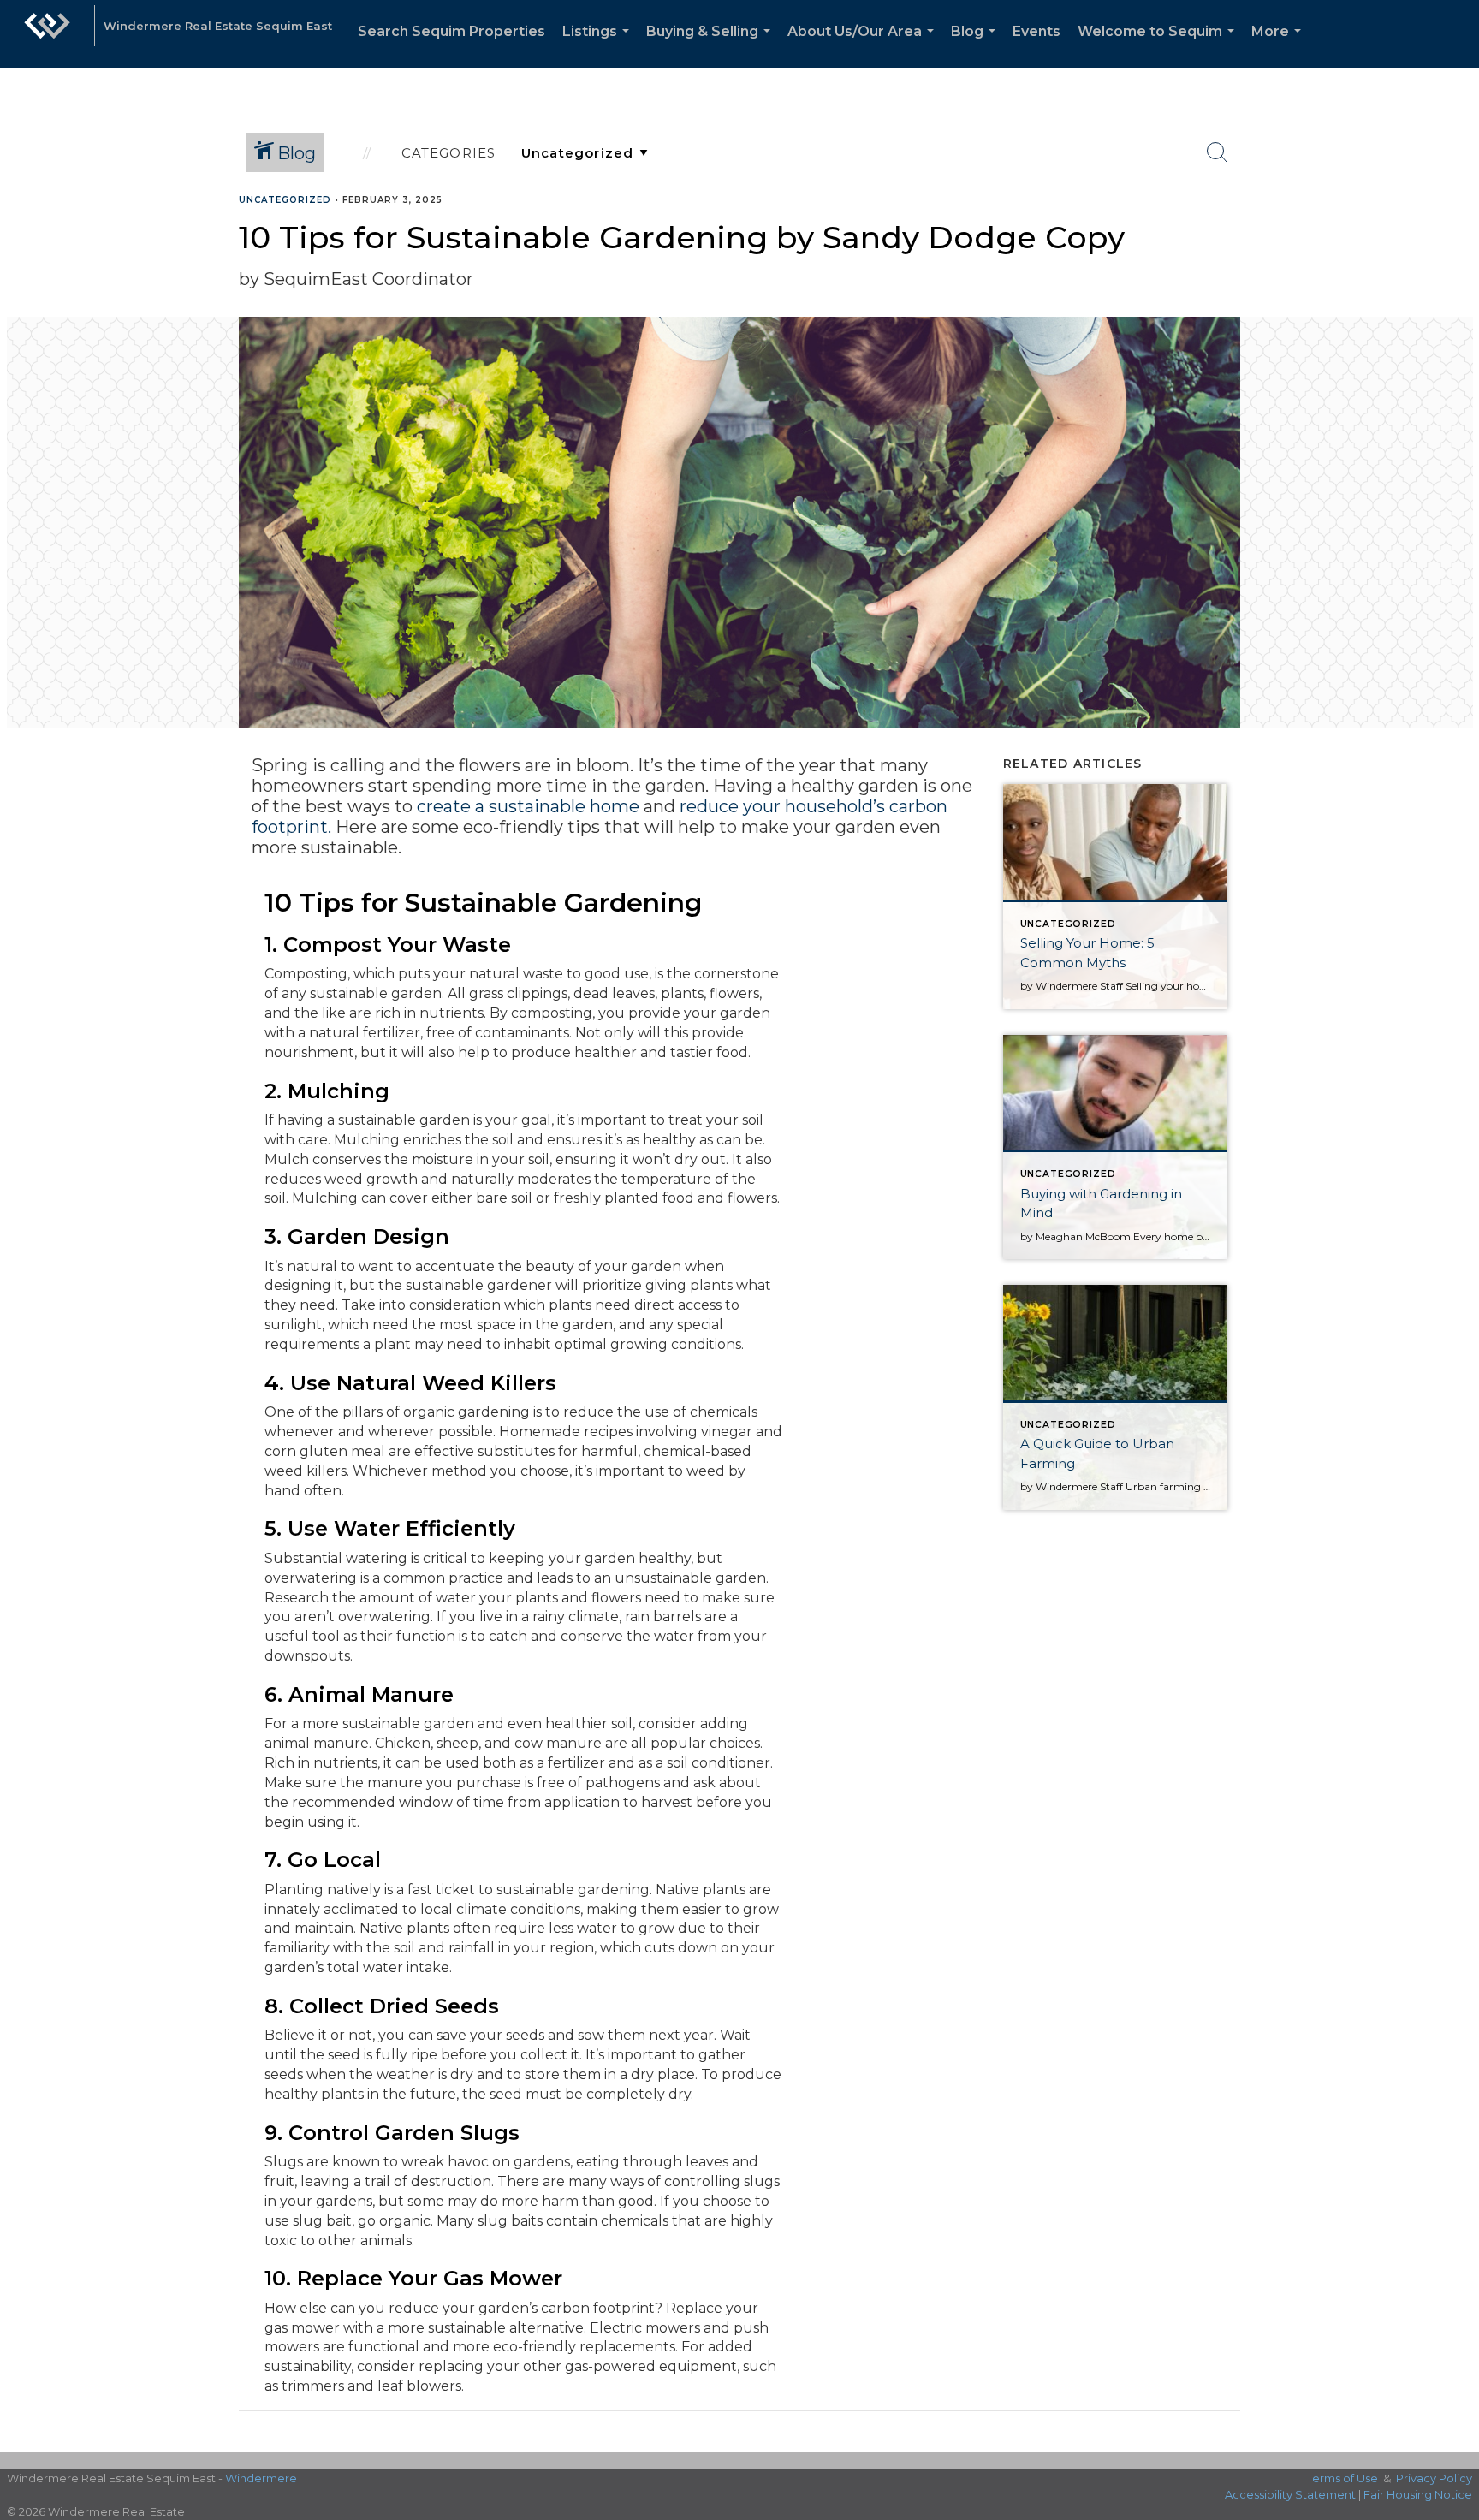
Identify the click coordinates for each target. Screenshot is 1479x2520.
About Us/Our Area (864, 46)
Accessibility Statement (1290, 2494)
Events (1036, 31)
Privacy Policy (1434, 2478)
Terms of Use (1342, 2478)
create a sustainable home (528, 806)
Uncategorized (285, 200)
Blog (977, 46)
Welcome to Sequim (1159, 46)
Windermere (261, 2478)
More (1280, 46)
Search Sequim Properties (451, 31)
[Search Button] (1217, 152)
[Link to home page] (47, 34)
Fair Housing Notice (1418, 2494)
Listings (599, 46)
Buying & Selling (712, 46)
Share (1452, 233)
